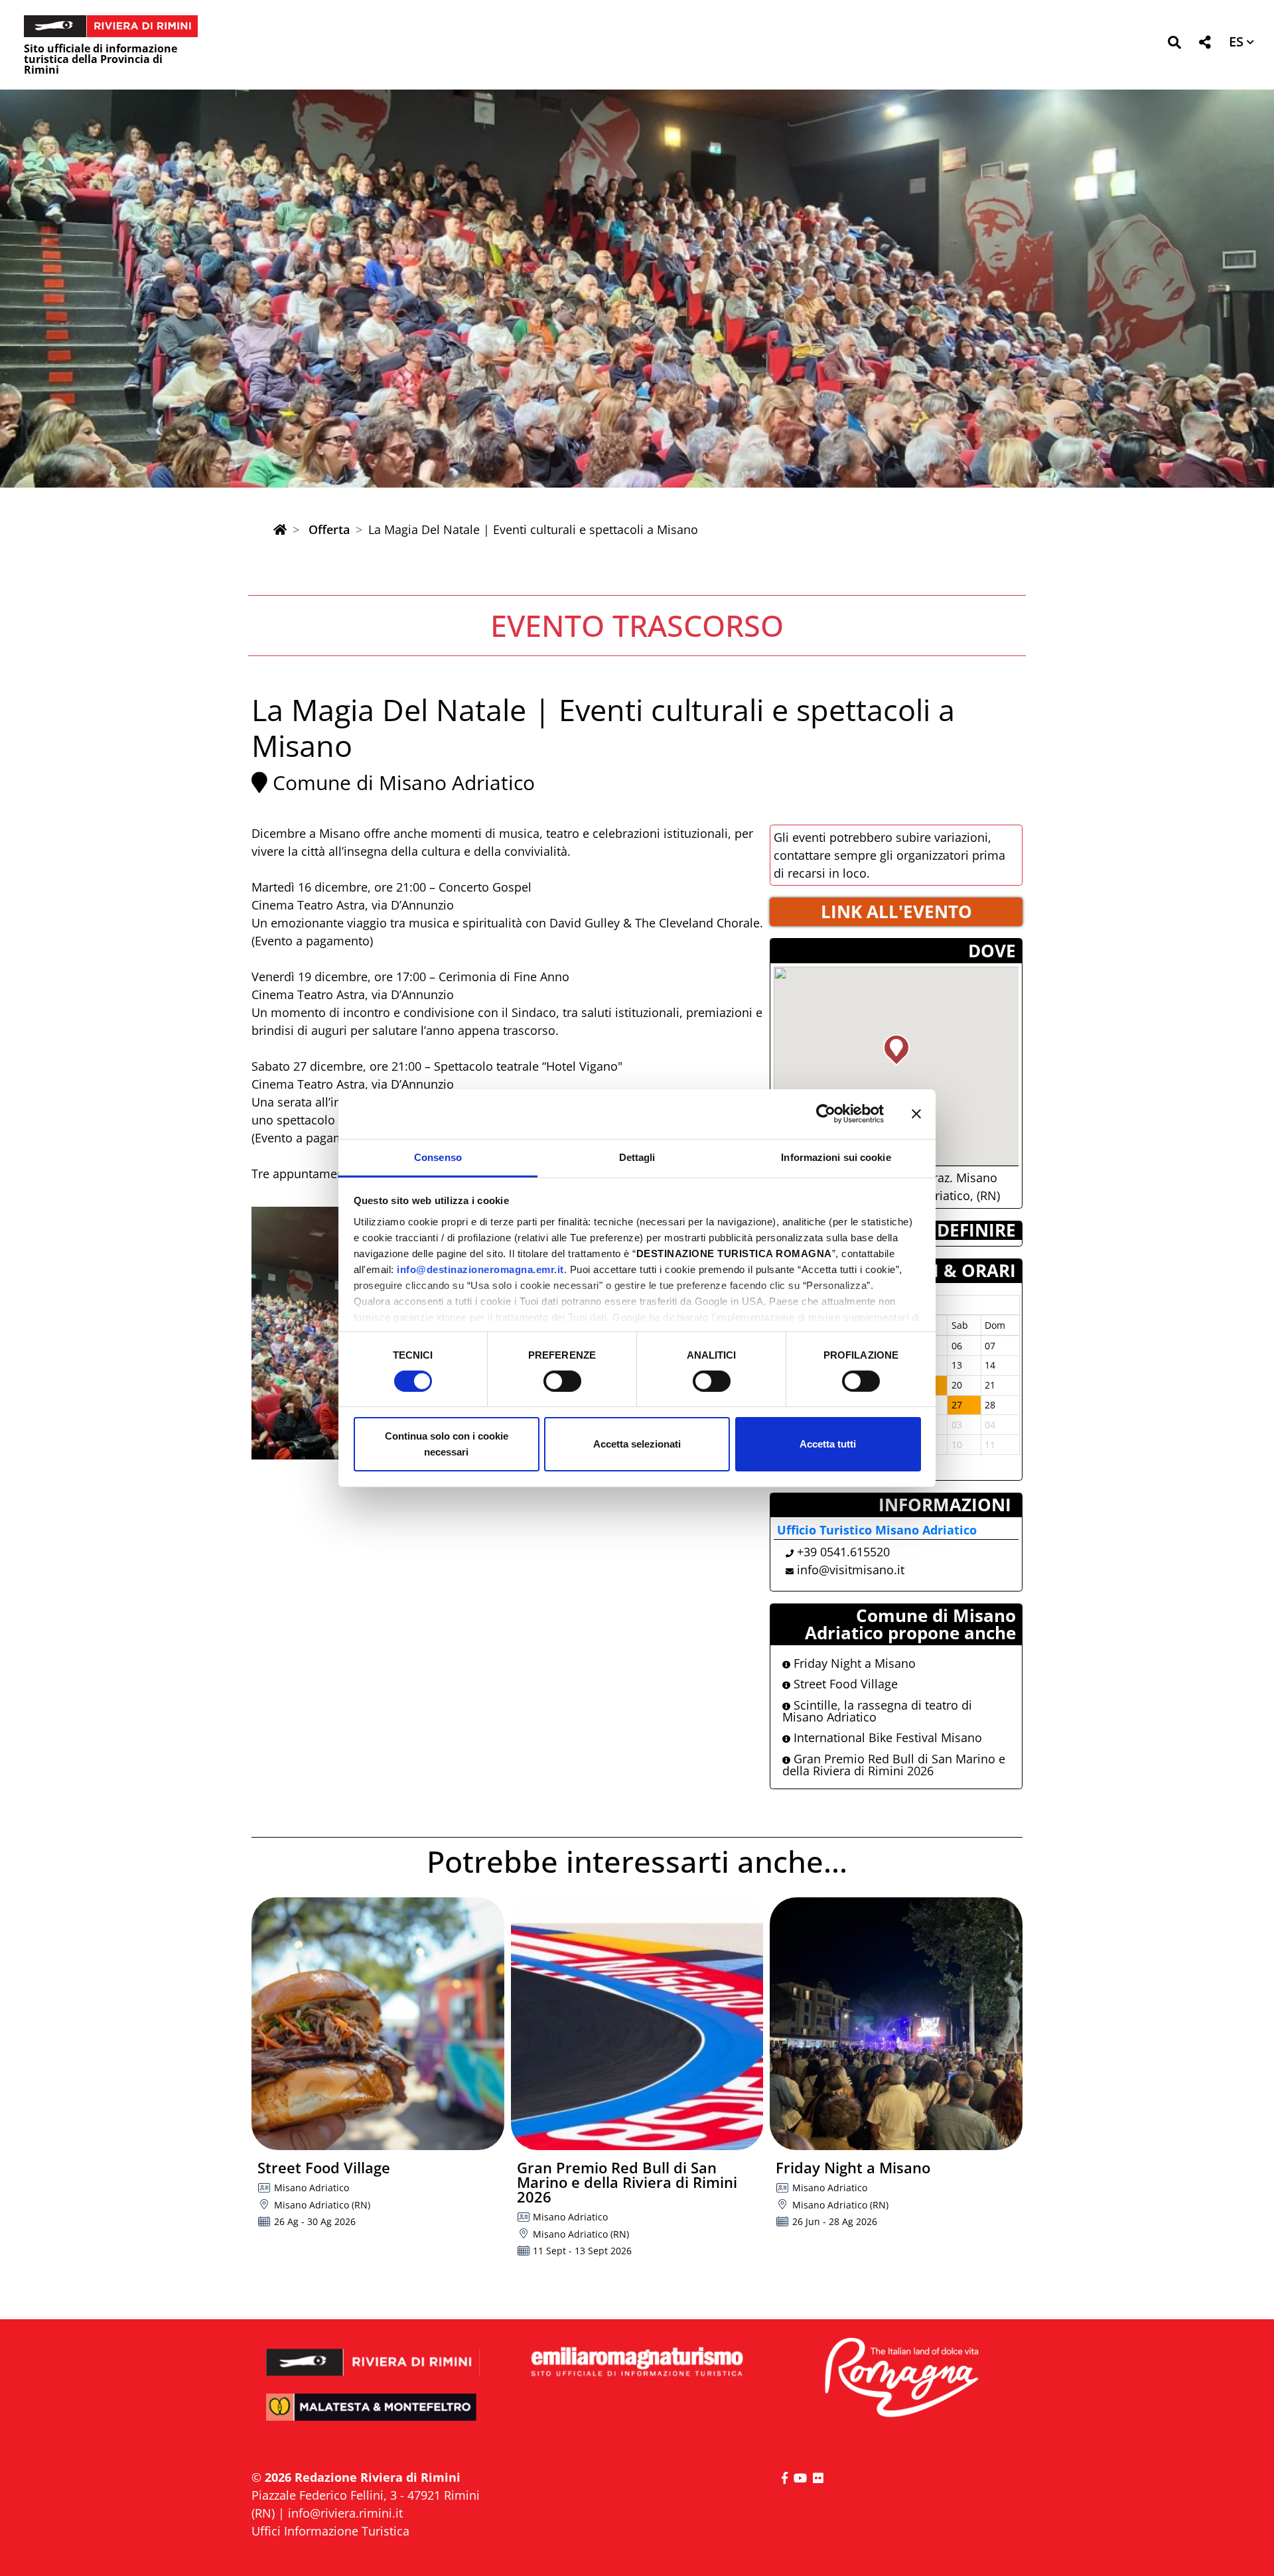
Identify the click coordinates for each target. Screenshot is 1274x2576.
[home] (280, 529)
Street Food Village (844, 1684)
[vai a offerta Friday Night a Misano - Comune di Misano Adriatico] (896, 2024)
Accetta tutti (828, 1444)
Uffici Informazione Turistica (330, 2531)
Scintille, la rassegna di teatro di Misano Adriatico (877, 1711)
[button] (1174, 45)
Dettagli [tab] (637, 1157)
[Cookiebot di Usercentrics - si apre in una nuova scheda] (826, 1114)
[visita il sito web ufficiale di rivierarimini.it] (373, 2353)
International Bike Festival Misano (886, 1737)
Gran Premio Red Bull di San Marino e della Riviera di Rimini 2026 (894, 1765)
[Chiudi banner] (916, 1114)
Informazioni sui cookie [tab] (836, 1157)
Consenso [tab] (438, 1157)
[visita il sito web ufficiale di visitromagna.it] (901, 2379)
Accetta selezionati (637, 1444)
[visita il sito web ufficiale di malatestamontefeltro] (373, 2416)
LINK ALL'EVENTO (896, 912)
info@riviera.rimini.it (345, 2513)
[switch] (562, 1381)
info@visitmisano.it (851, 1570)
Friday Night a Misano (853, 1663)
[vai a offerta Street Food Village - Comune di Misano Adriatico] (378, 2024)
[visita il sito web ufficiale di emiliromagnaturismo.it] (637, 2363)
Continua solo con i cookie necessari (447, 1444)
